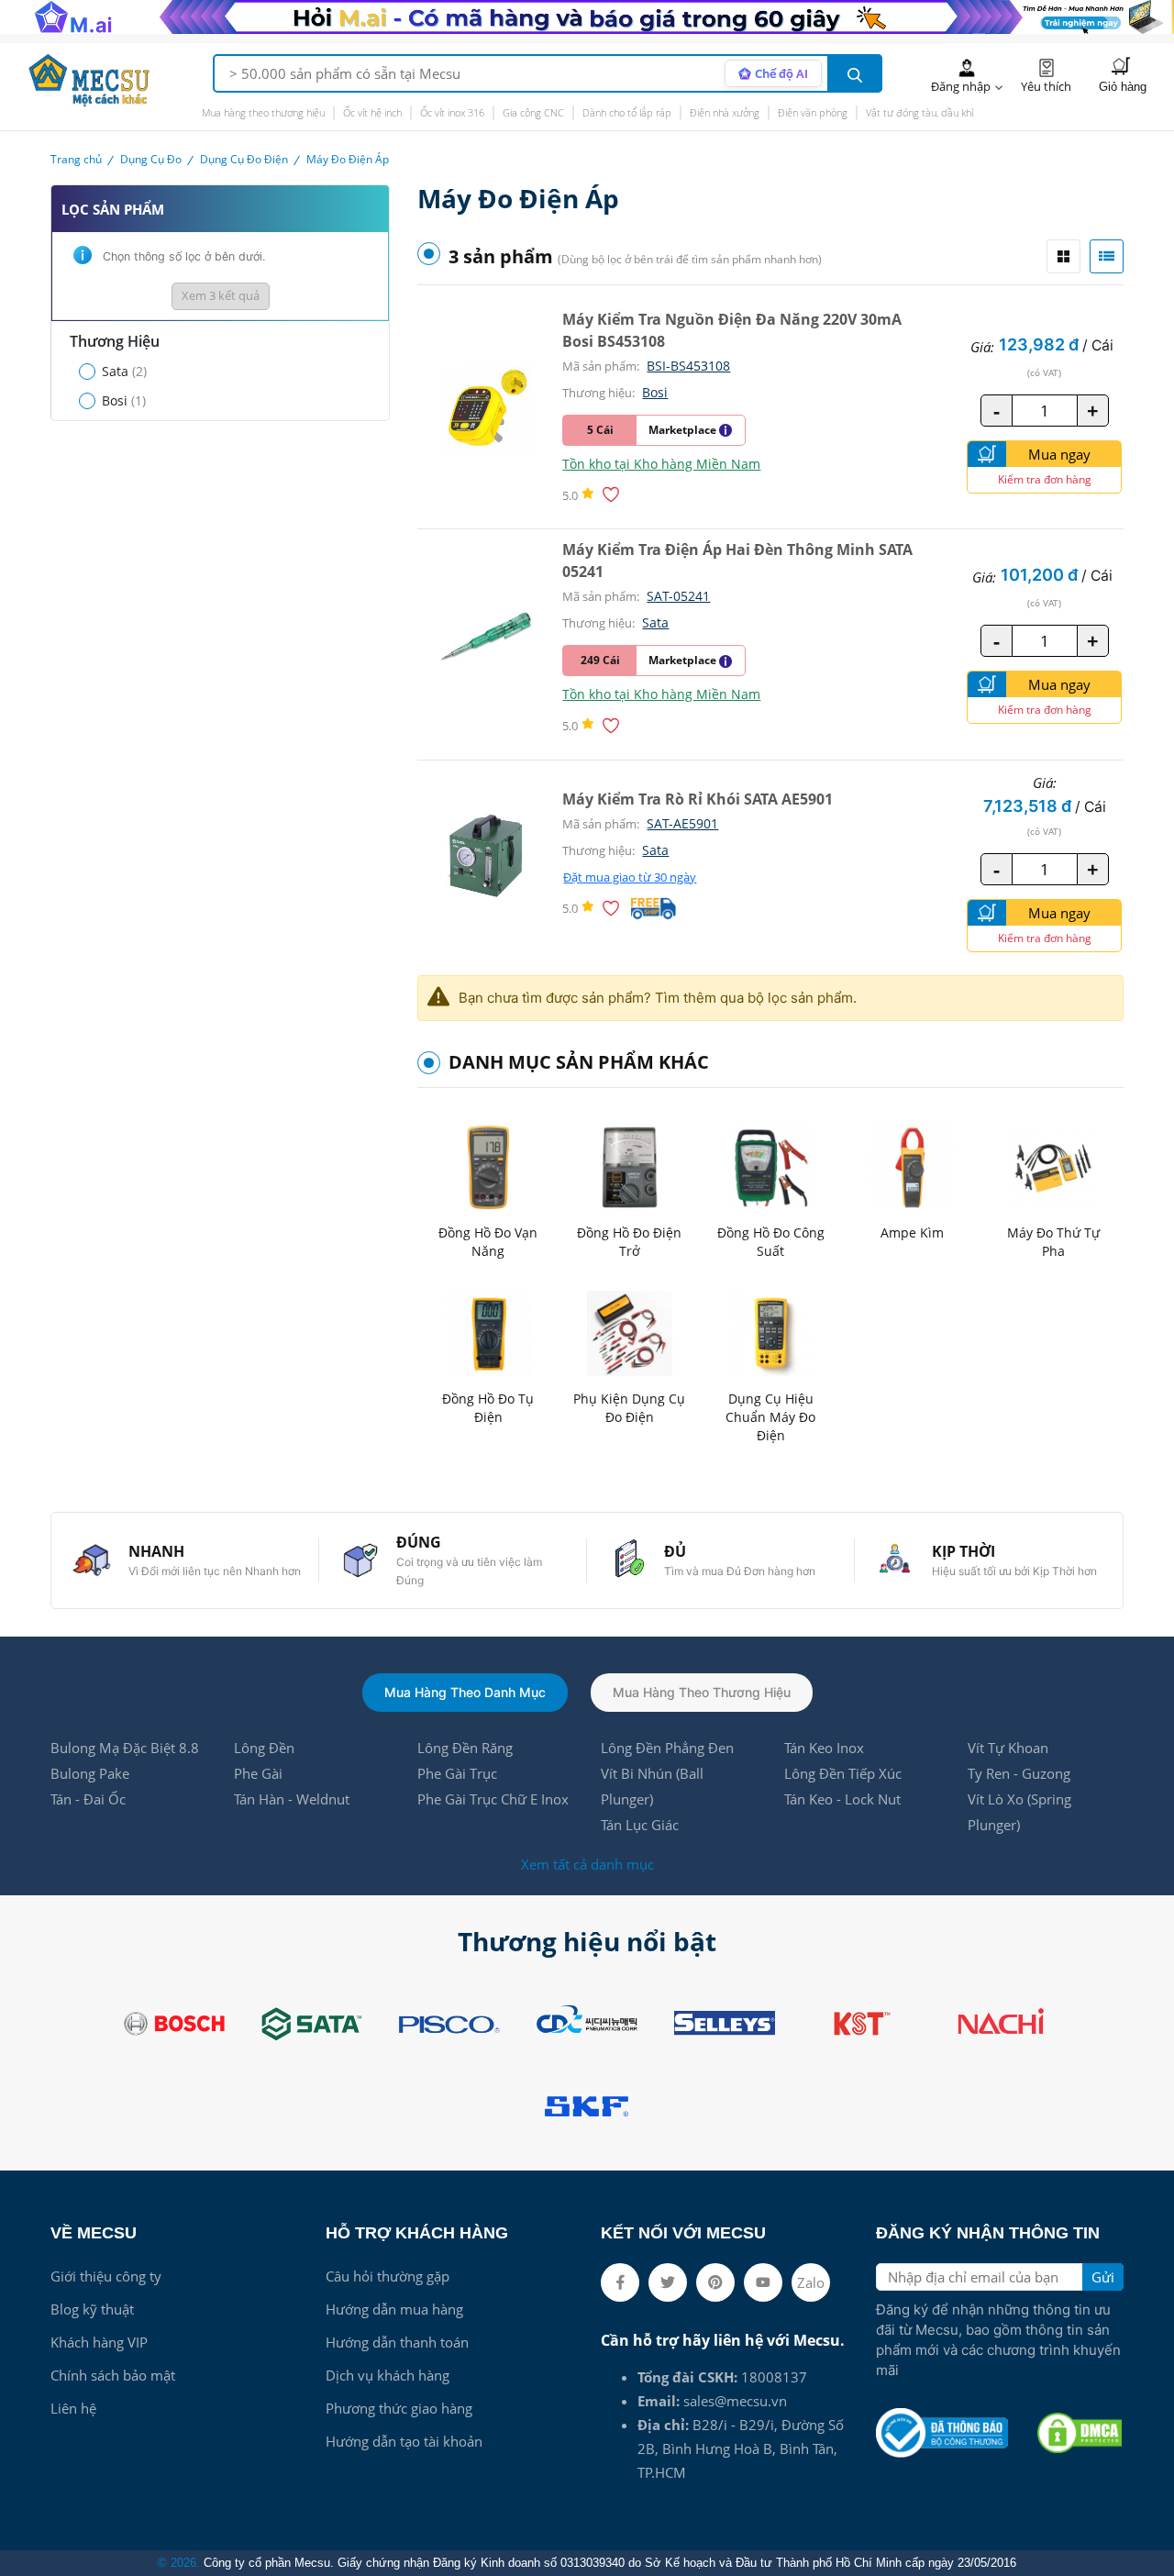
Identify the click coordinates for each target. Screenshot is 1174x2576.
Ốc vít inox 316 (452, 112)
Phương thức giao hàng (399, 2408)
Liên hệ (73, 2408)
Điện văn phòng (813, 112)
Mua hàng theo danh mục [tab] (465, 1692)
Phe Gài (258, 1773)
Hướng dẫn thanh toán (397, 2342)
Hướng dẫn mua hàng (394, 2309)
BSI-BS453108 (688, 366)
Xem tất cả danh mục (587, 1864)
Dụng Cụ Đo (151, 159)
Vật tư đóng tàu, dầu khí (919, 112)
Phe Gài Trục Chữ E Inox (493, 1799)
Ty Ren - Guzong (1019, 1773)
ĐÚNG (419, 1542)
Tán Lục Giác (640, 1825)
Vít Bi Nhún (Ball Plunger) (652, 1786)
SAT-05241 (678, 596)
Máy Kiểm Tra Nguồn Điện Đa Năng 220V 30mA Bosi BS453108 (732, 330)
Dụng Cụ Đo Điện (244, 159)
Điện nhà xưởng (725, 112)
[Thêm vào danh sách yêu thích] (614, 494)
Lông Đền (264, 1748)
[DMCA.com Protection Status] (1080, 2433)
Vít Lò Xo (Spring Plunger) (1019, 1812)
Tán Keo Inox (824, 1748)
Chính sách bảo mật (113, 2375)
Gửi (1103, 2277)
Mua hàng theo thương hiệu (263, 112)
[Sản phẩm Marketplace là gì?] (725, 430)
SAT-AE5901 (682, 823)
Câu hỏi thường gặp (388, 2276)
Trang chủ (76, 159)
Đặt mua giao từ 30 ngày (630, 877)
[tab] (1063, 256)
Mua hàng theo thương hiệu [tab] (702, 1692)
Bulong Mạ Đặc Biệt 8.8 (125, 1748)
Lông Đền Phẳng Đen (667, 1748)
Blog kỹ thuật (92, 2309)
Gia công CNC (533, 112)
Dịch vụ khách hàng (388, 2375)
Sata (655, 622)
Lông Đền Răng (465, 1748)
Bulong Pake (90, 1773)
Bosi (655, 392)
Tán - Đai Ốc (88, 1799)
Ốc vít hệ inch (372, 112)
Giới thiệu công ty (106, 2276)
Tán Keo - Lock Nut (842, 1799)
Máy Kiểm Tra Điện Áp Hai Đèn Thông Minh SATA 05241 (737, 561)
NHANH (156, 1551)
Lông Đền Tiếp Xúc (843, 1773)
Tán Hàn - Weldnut (292, 1799)
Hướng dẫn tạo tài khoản (404, 2441)
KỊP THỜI (964, 1551)
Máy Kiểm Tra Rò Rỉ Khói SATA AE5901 (698, 799)
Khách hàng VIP (99, 2342)
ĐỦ (675, 1551)
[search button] (855, 73)
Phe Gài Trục (457, 1773)
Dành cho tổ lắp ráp (627, 112)
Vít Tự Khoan (1008, 1748)
